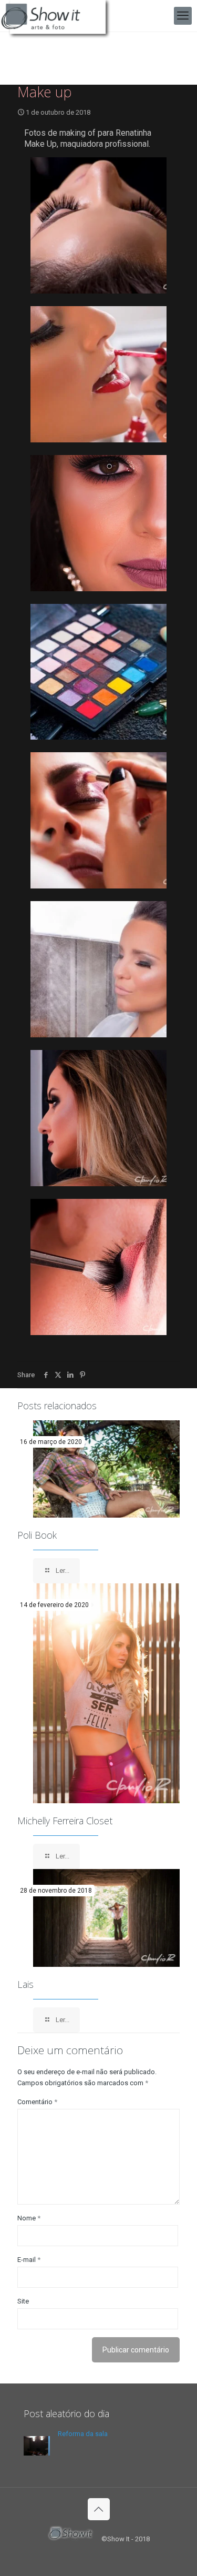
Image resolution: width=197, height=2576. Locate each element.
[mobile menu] (183, 16)
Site (23, 2301)
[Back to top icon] (99, 2509)
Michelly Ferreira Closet (65, 1821)
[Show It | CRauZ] (58, 16)
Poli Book (37, 1535)
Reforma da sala (83, 2434)
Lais (25, 1984)
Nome (29, 2218)
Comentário (37, 2102)
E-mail (29, 2260)
